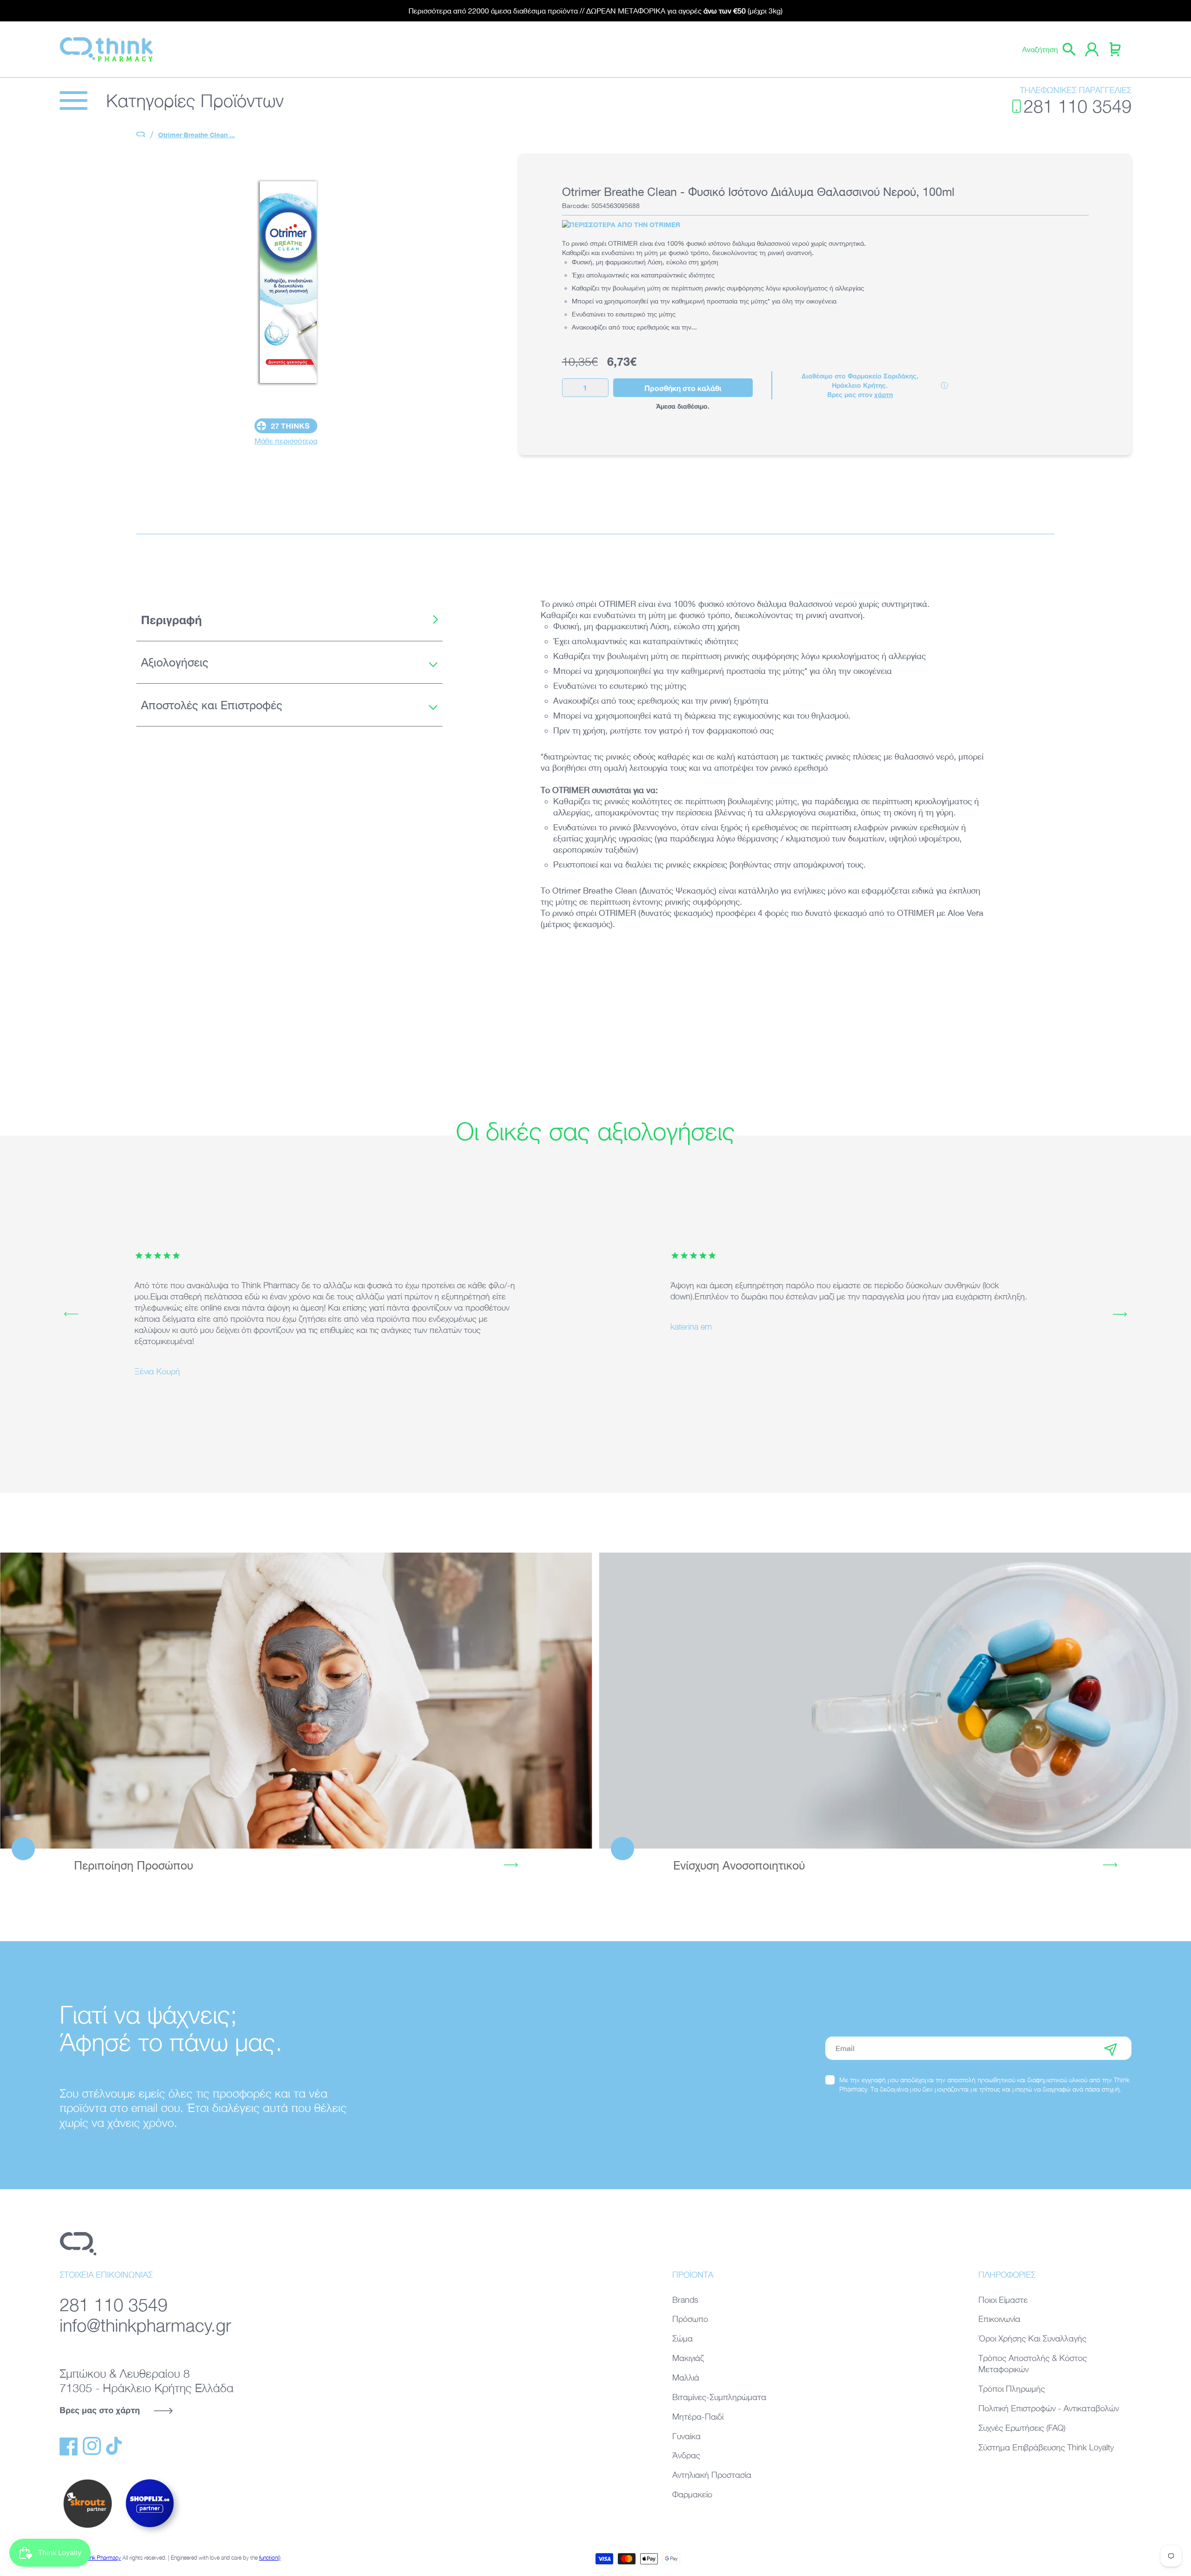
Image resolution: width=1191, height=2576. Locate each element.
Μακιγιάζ (688, 2358)
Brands (685, 2300)
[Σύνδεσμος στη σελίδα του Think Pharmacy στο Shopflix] (150, 2536)
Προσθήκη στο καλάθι (683, 388)
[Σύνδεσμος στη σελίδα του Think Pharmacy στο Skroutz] (87, 2529)
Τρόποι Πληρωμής (1012, 2389)
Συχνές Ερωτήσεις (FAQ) (1022, 2428)
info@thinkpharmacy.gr (145, 2325)
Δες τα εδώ (296, 1700)
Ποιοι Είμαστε (1003, 2300)
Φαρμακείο (692, 2494)
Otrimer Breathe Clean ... (197, 135)
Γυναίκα (686, 2436)
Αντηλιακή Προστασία (712, 2475)
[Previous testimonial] (71, 1314)
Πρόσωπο (690, 2319)
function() (270, 2558)
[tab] (289, 620)
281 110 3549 (1077, 106)
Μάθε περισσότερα (286, 441)
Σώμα (682, 2338)
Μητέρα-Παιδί (698, 2417)
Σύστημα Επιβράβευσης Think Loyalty (1046, 2447)
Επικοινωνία (999, 2319)
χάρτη (883, 394)
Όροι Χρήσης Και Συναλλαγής (1032, 2338)
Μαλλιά (686, 2378)
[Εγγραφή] (1111, 2048)
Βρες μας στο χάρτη (100, 2410)
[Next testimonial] (1120, 1314)
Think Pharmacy (102, 2558)
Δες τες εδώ (895, 1700)
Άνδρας (686, 2455)
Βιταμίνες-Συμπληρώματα (719, 2397)
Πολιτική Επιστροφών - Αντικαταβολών (1049, 2408)
